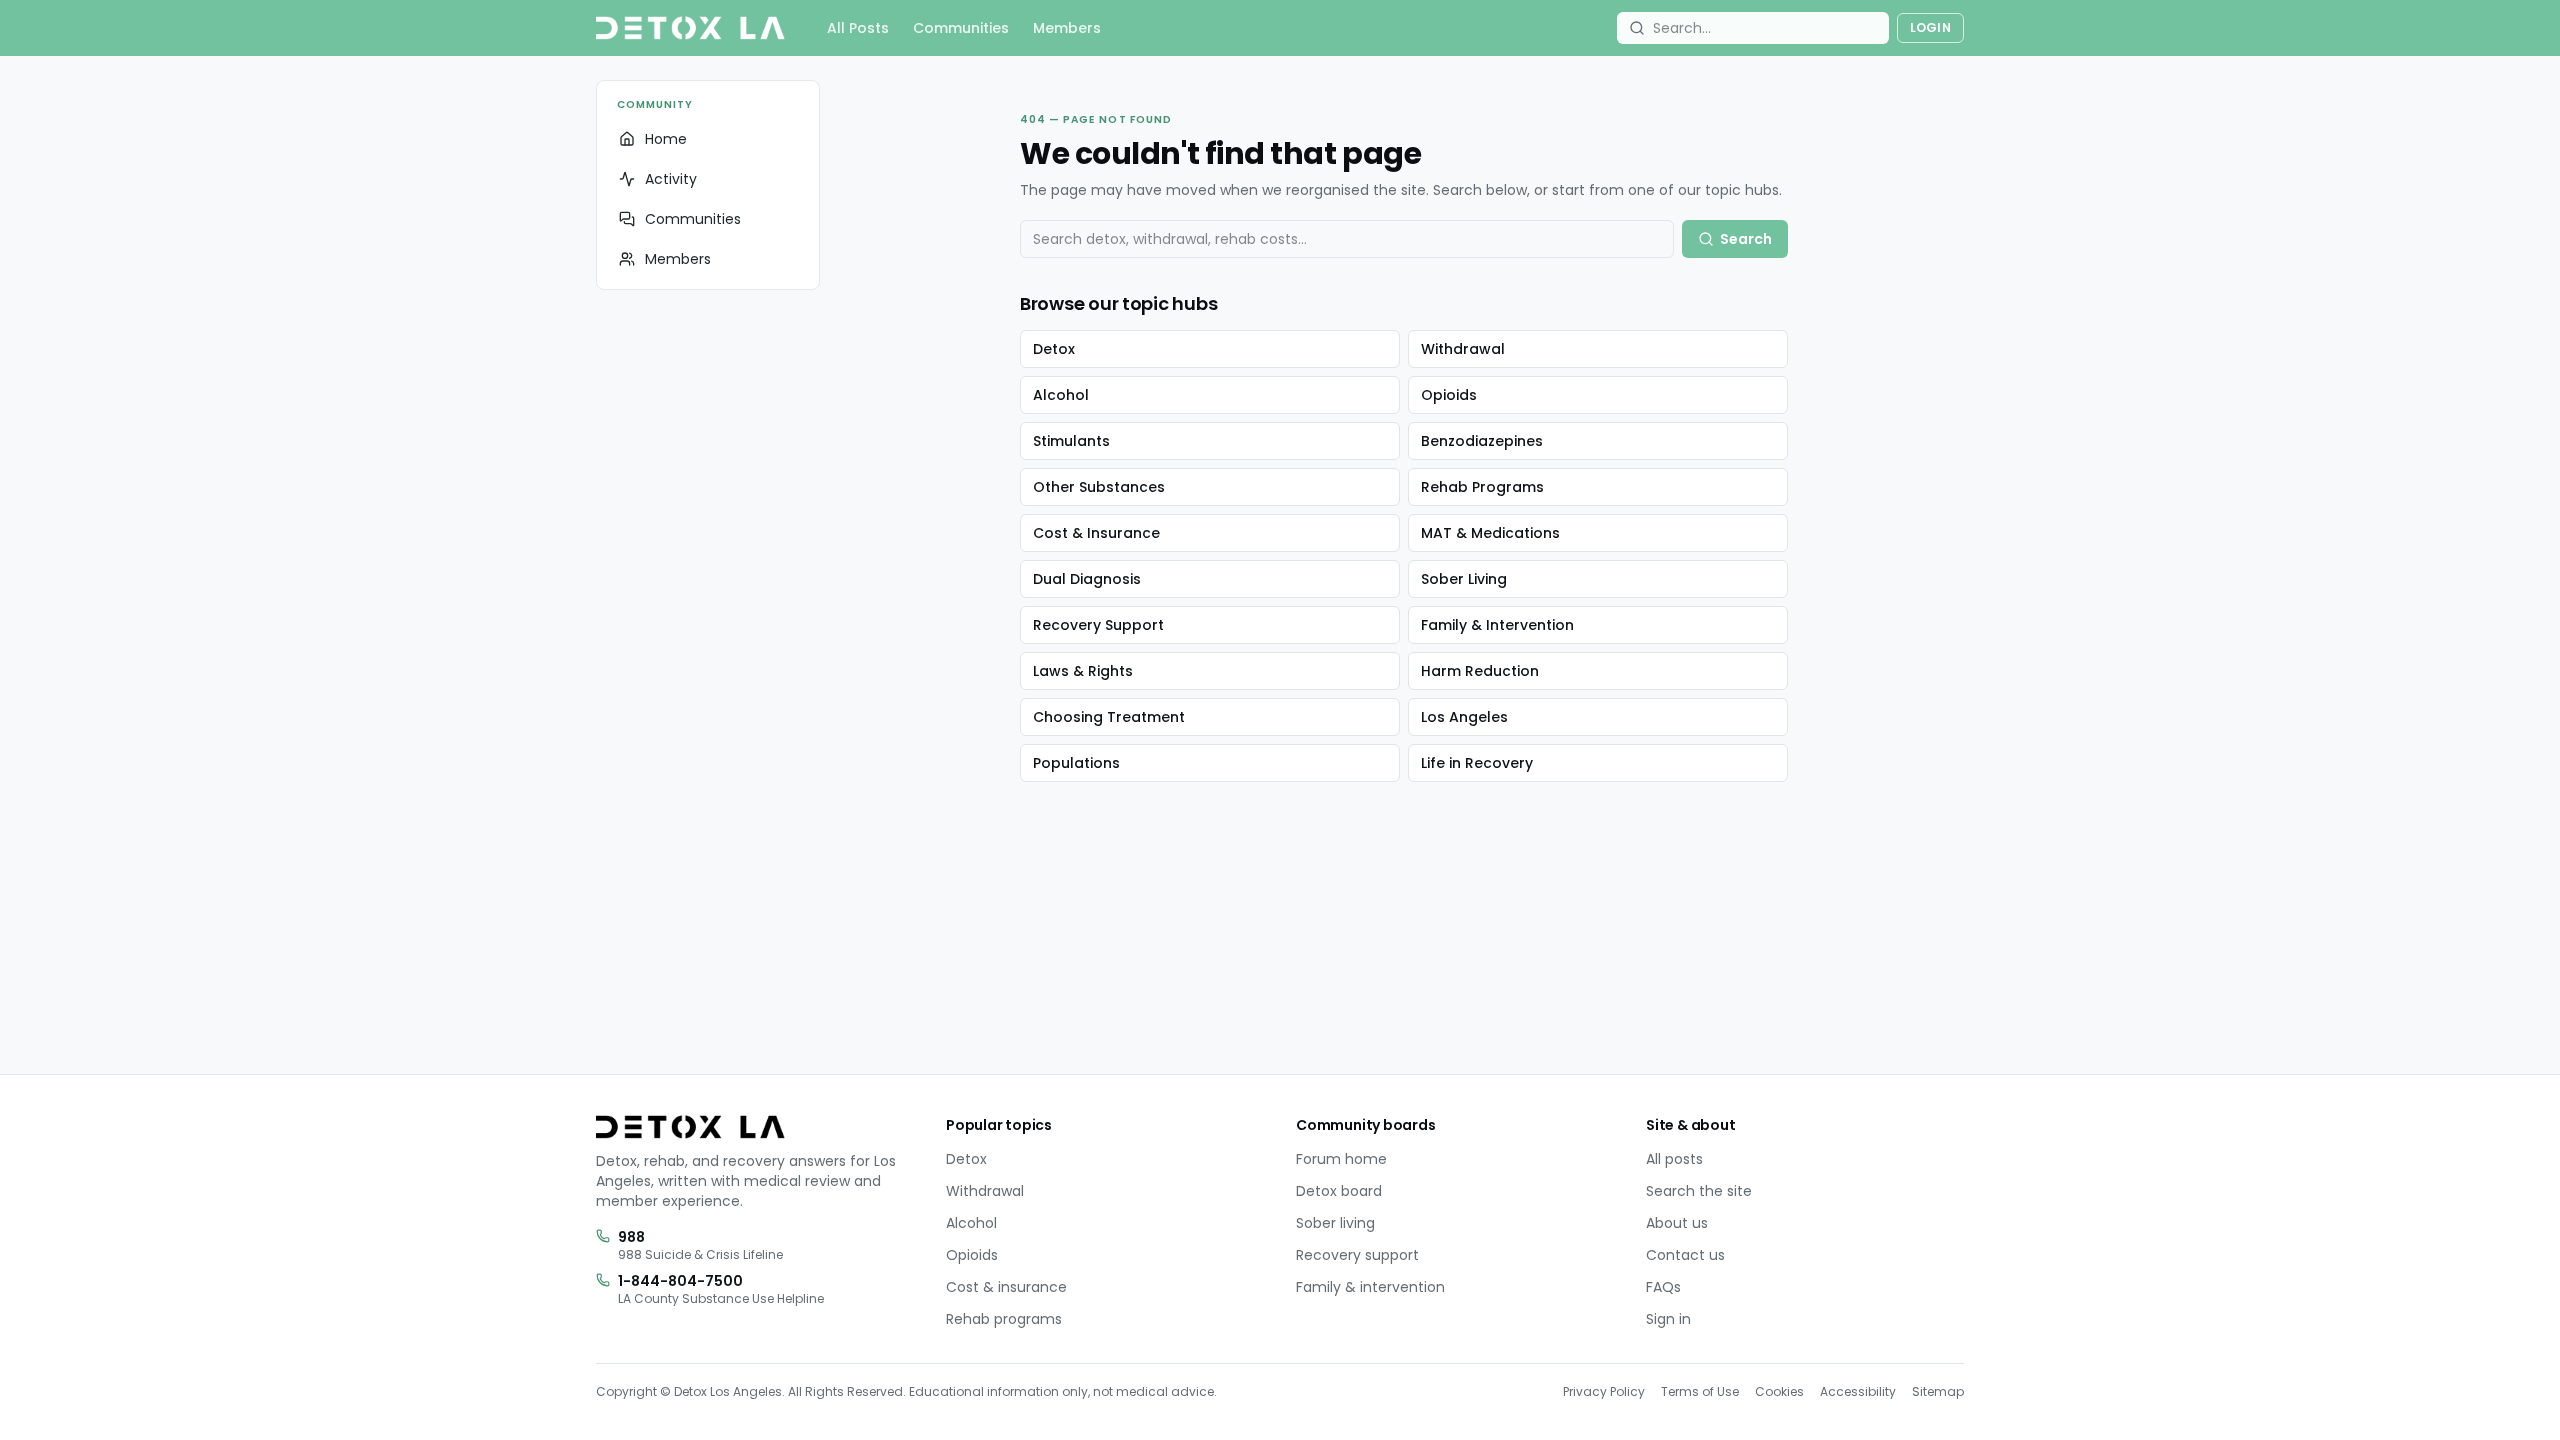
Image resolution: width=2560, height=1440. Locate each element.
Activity (671, 179)
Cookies (1779, 1391)
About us (1677, 1223)
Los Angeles (1464, 717)
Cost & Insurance (1096, 533)
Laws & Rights (1083, 671)
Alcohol (1061, 395)
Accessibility (1858, 1391)
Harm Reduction (1480, 671)
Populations (1076, 763)
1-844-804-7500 (680, 1281)
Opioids (1449, 395)
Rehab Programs (1482, 487)
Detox (1054, 349)
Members (1067, 28)
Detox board (1339, 1191)
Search (1746, 239)
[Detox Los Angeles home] (690, 28)
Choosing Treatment (1109, 717)
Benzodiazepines (1482, 441)
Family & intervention (1370, 1287)
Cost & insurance (1006, 1287)
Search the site (1699, 1191)
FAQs (1663, 1287)
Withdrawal (1463, 349)
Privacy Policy (1604, 1391)
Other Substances (1099, 487)
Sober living (1335, 1223)
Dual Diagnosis (1087, 579)
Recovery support (1357, 1255)
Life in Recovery (1477, 763)
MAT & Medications (1490, 533)
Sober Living (1464, 579)
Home (666, 139)
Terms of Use (1700, 1391)
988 (631, 1237)
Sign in (1668, 1319)
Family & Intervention (1497, 625)
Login (1931, 27)
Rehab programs (1004, 1319)
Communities (961, 28)
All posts (1674, 1159)
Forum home (1341, 1159)
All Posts (858, 28)
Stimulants (1071, 441)
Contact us (1685, 1255)
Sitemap (1938, 1391)
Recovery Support (1098, 625)
